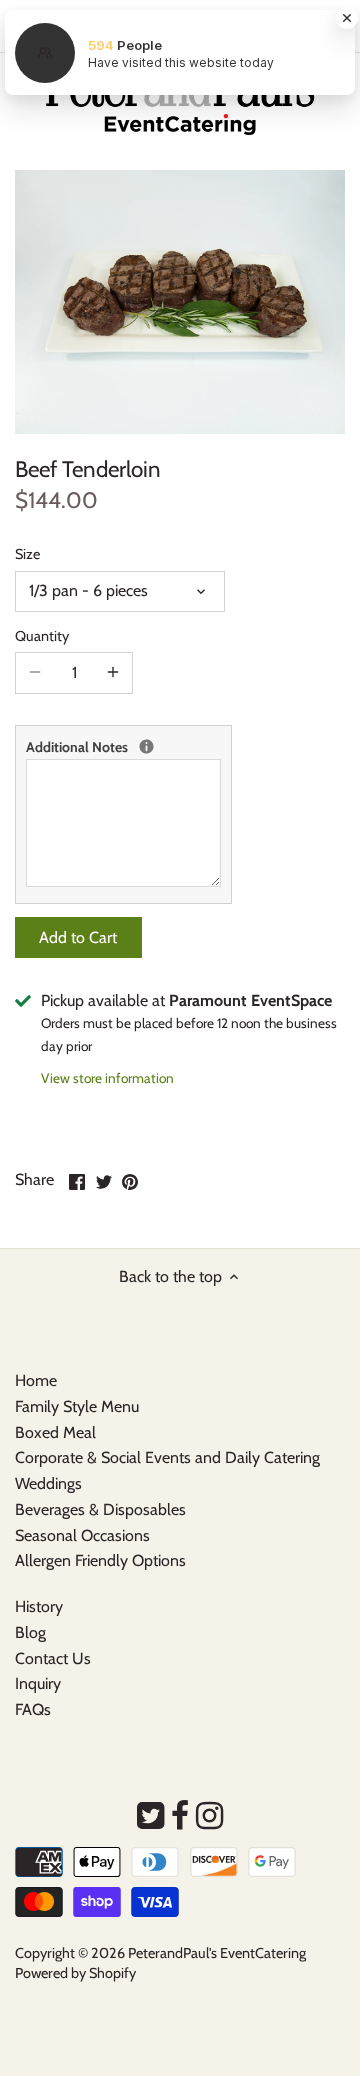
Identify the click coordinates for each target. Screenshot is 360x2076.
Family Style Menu (77, 1406)
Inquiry (38, 1683)
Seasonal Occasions (82, 1535)
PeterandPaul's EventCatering (217, 1953)
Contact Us (53, 1658)
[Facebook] (180, 1816)
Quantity (42, 636)
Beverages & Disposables (100, 1509)
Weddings (48, 1483)
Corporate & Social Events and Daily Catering (167, 1457)
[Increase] (113, 673)
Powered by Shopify (75, 1973)
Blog (30, 1632)
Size (27, 554)
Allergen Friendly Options (100, 1560)
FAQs (33, 1709)
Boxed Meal (55, 1432)
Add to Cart (78, 937)
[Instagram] (209, 1816)
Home (36, 1380)
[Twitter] (150, 1816)
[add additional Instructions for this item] (146, 746)
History (39, 1606)
